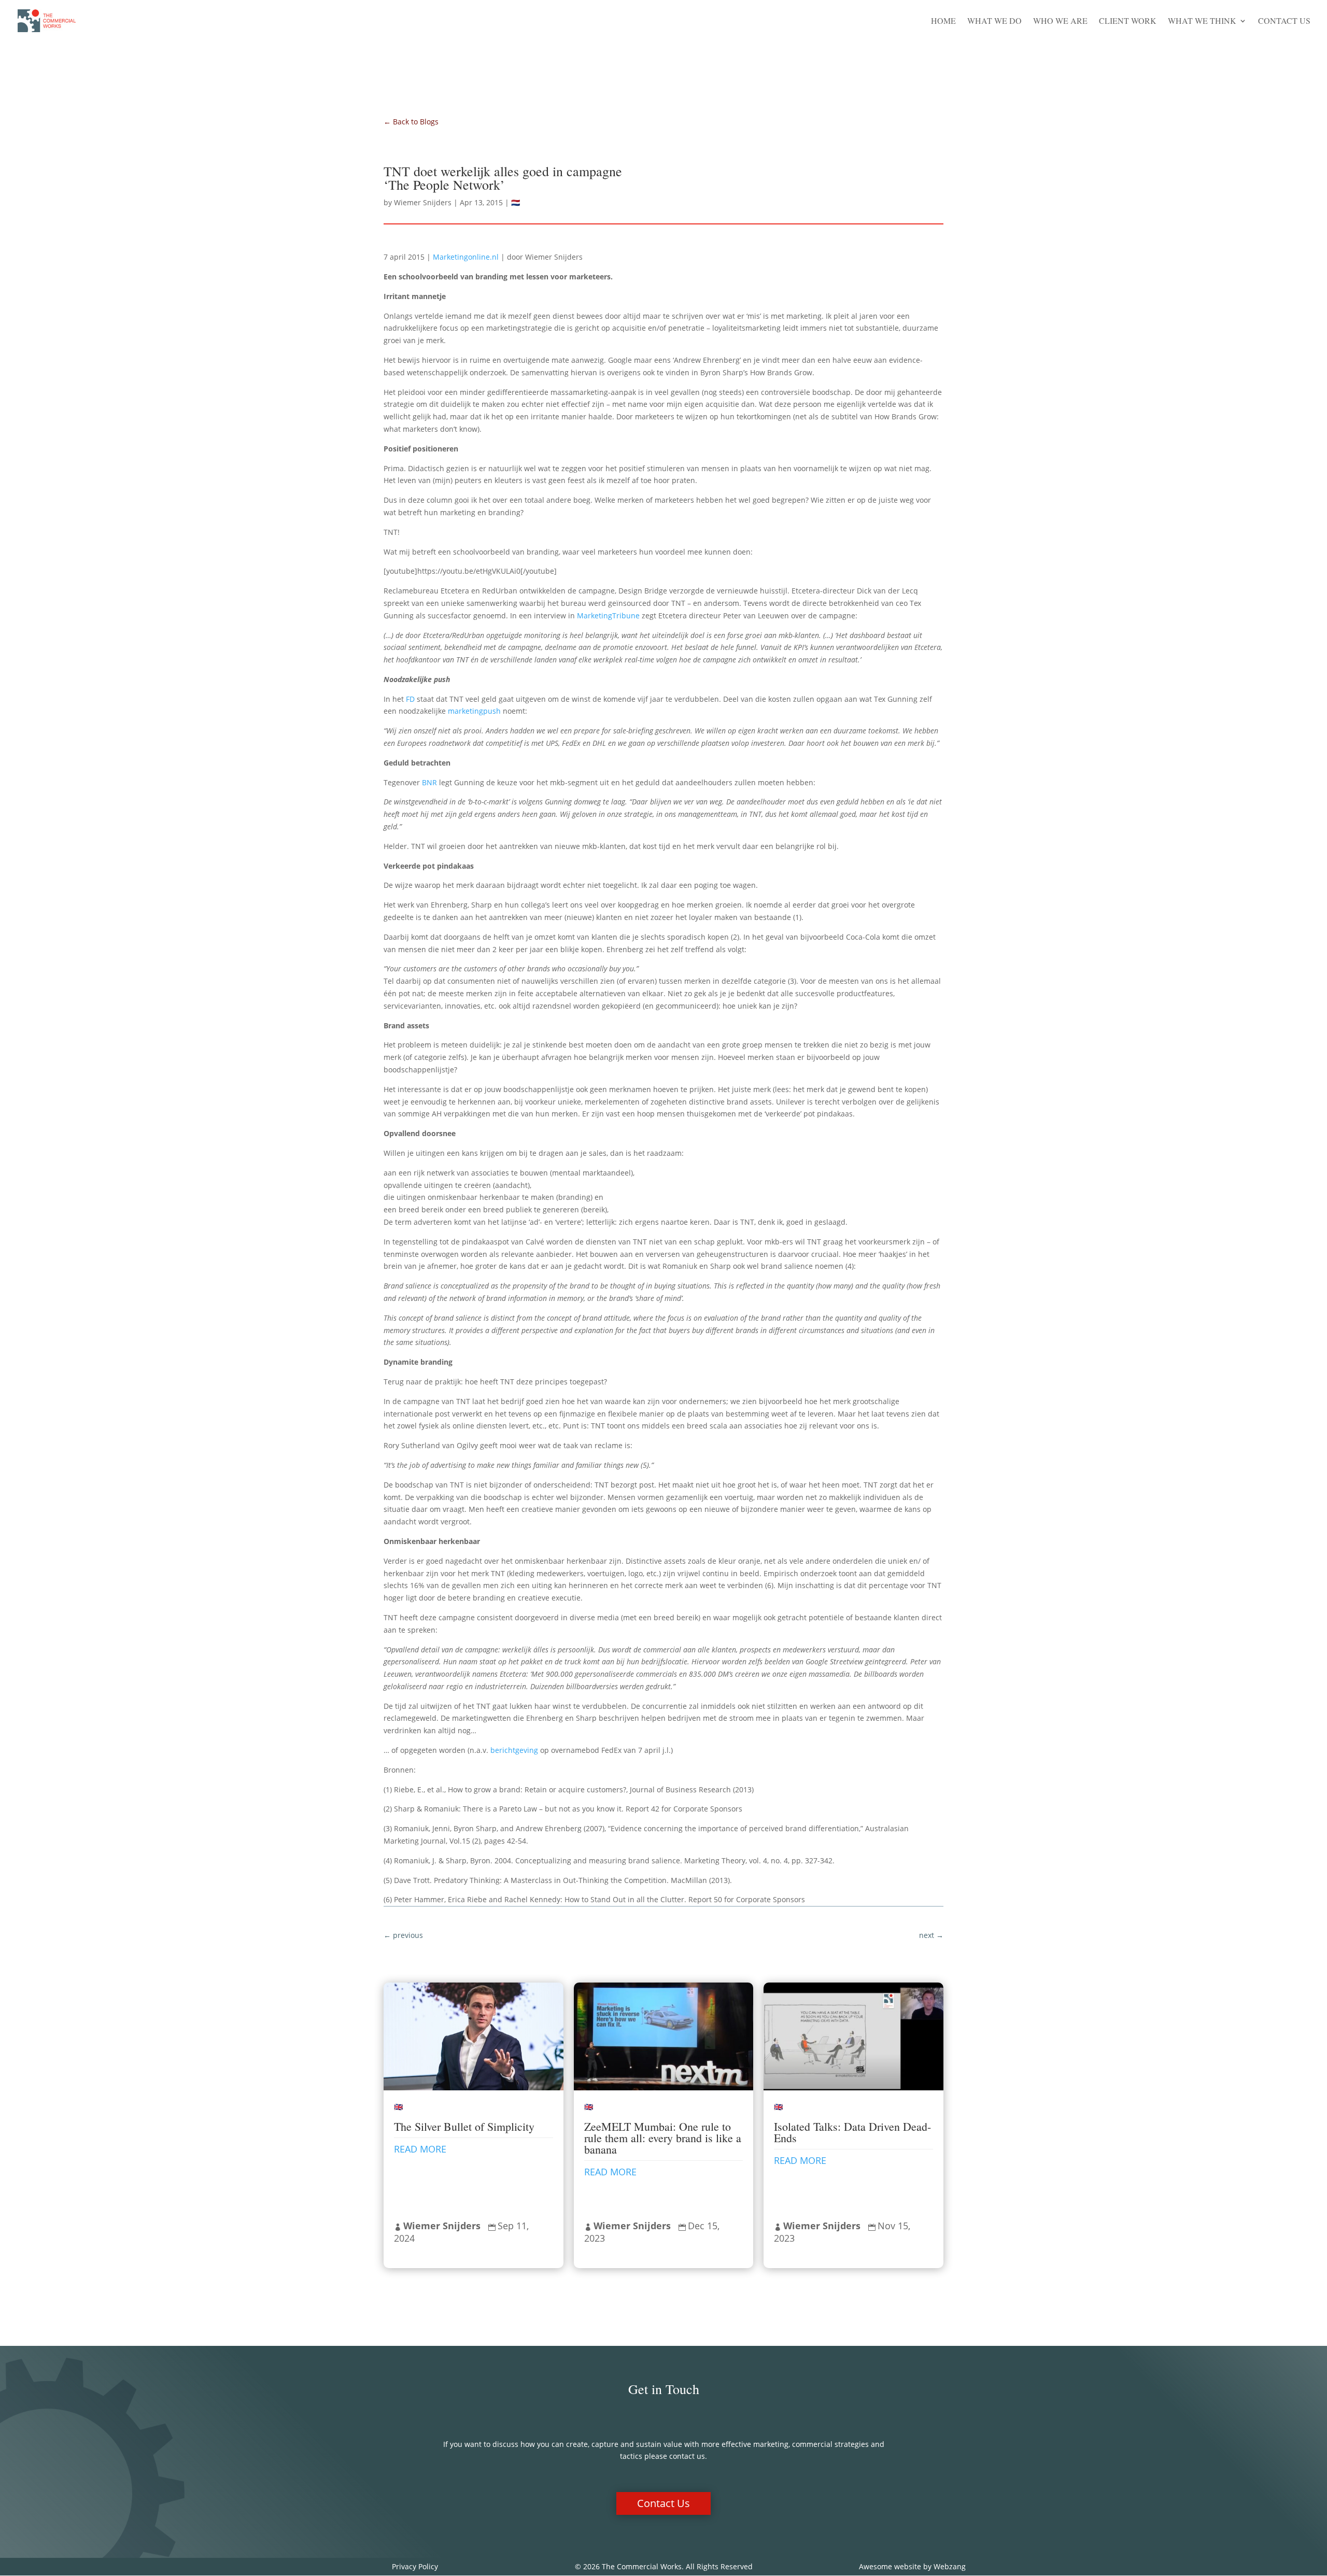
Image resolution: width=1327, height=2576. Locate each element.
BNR (429, 782)
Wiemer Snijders (423, 202)
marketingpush (474, 711)
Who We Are (1060, 22)
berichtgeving (514, 1750)
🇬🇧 (398, 2107)
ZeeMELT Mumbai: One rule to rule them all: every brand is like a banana (663, 2138)
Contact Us (1284, 22)
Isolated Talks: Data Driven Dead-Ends (852, 2132)
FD (410, 699)
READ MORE (420, 2149)
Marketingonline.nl (467, 257)
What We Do (994, 22)
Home (943, 22)
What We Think (1202, 22)
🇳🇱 (516, 202)
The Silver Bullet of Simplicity (464, 2126)
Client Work (1128, 22)
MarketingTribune (608, 615)
